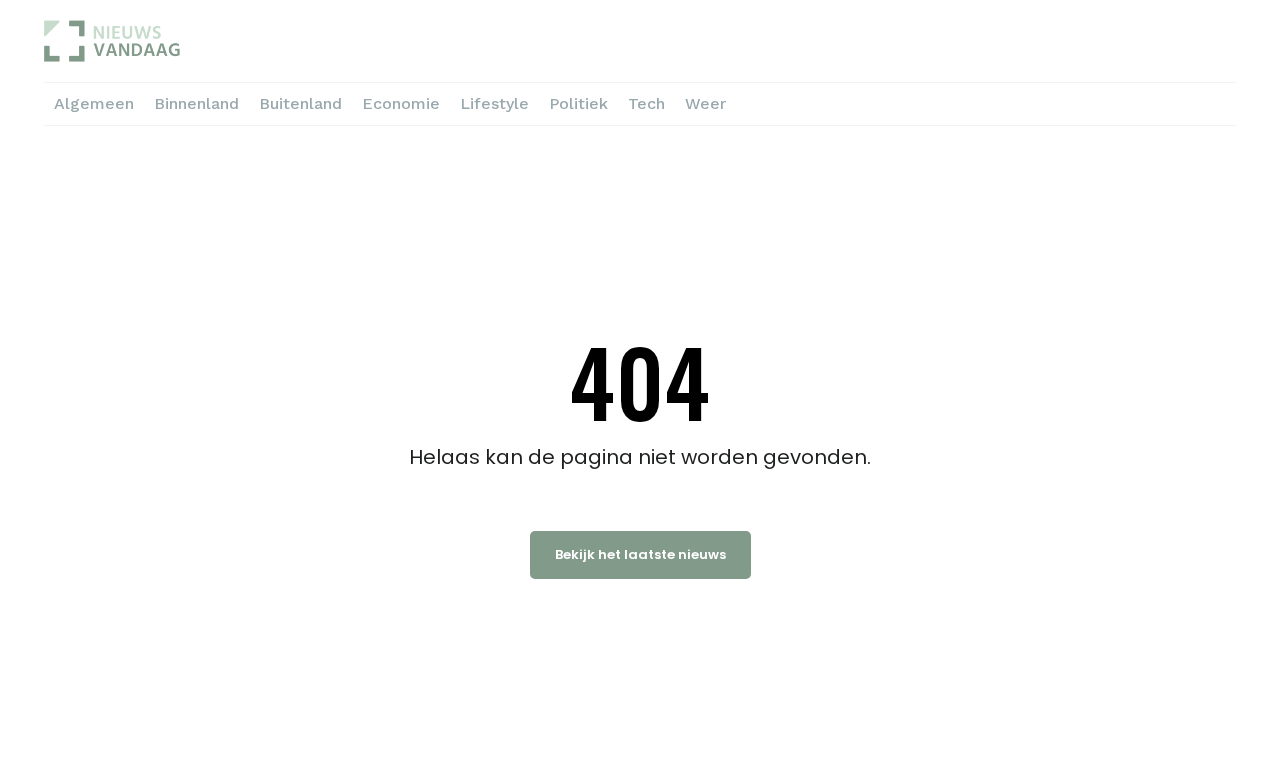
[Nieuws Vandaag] (207, 41)
